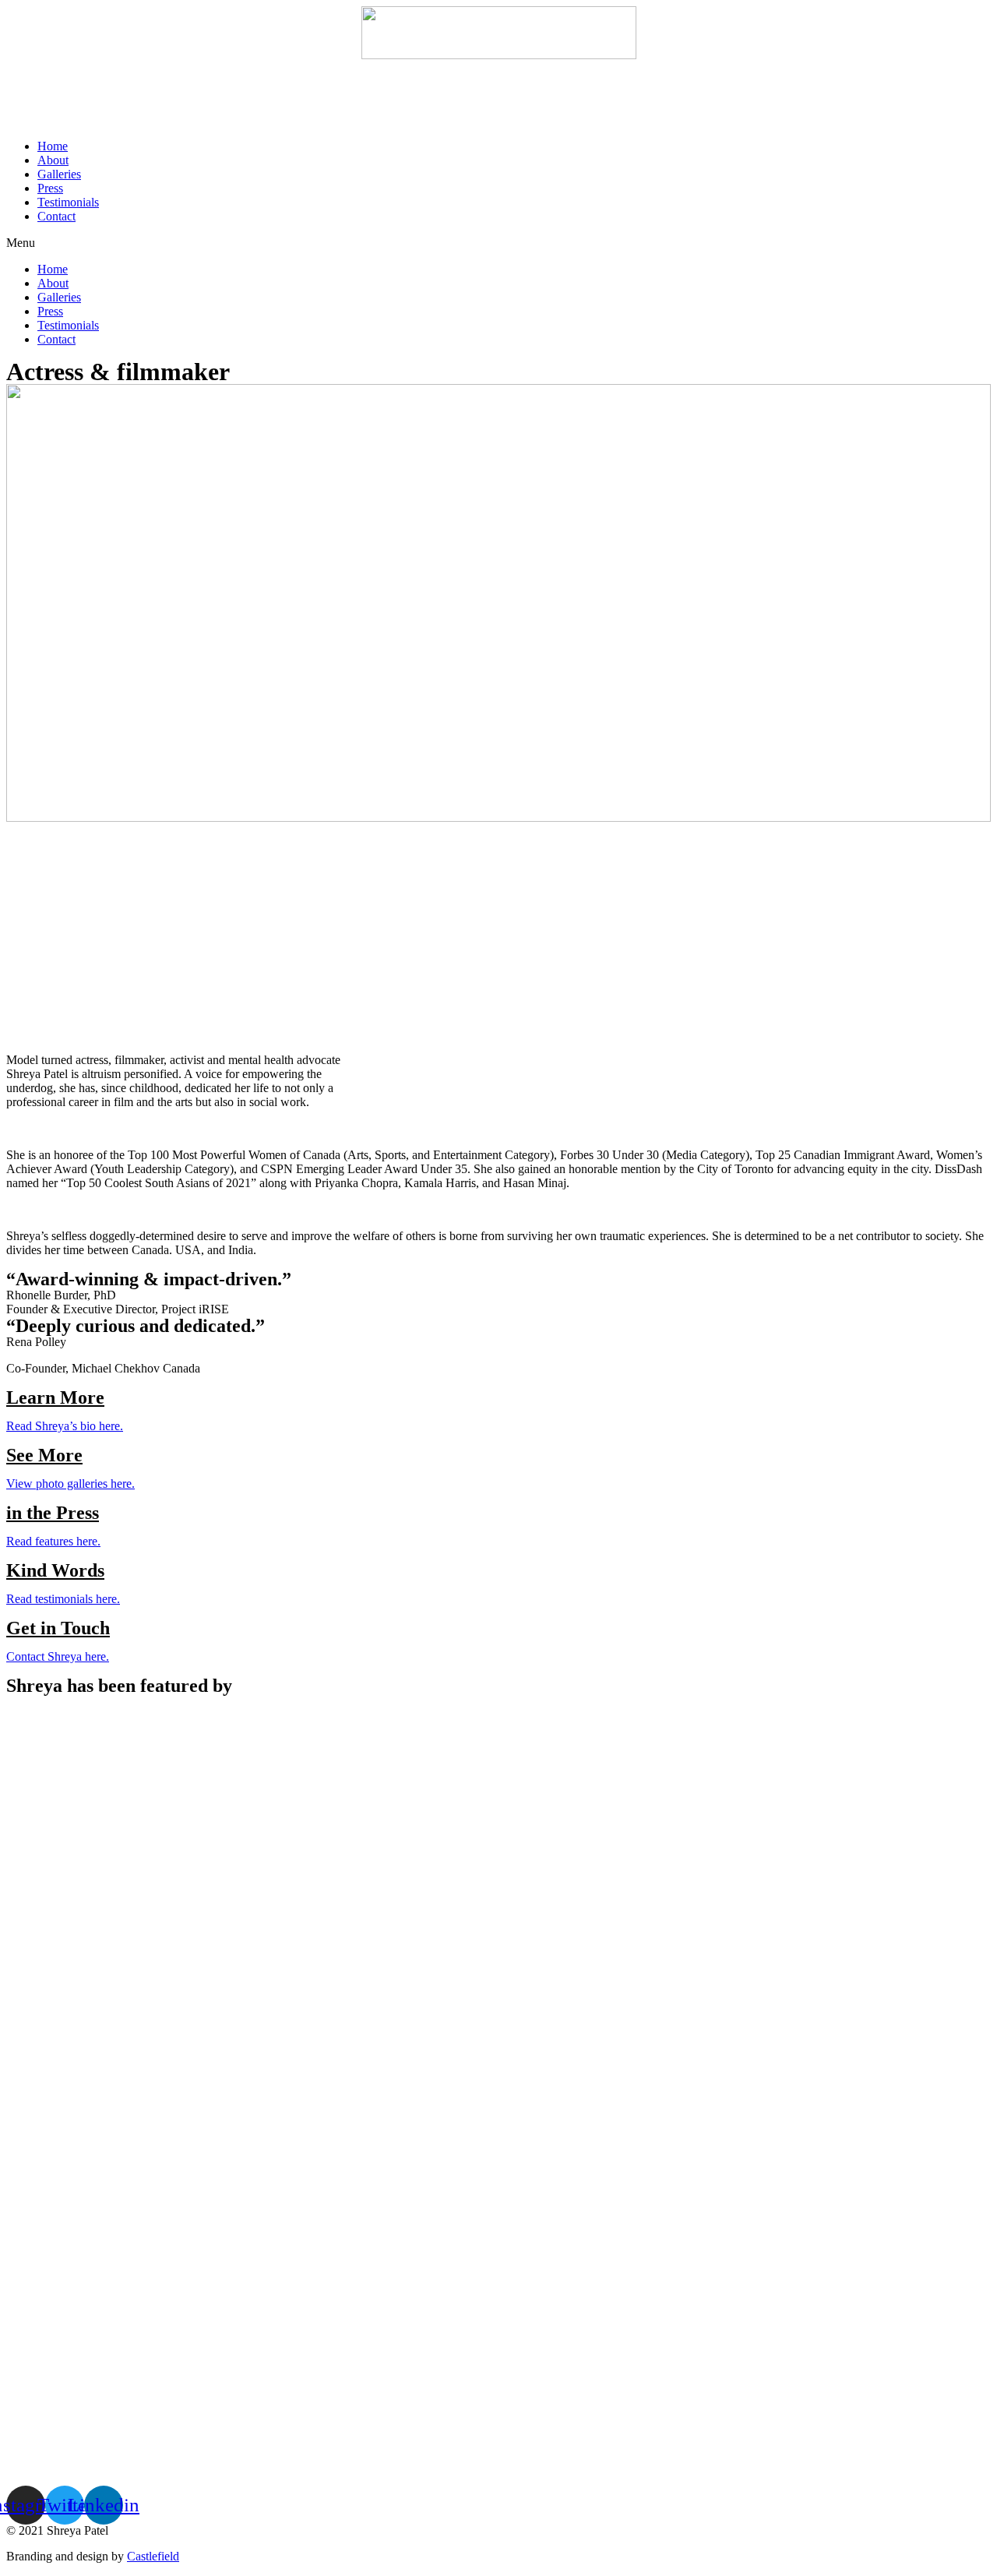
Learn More (55, 1397)
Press (50, 188)
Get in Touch (58, 1628)
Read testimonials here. (63, 1599)
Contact (56, 216)
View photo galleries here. (70, 1484)
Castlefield (153, 2556)
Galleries (59, 174)
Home (53, 146)
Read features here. (53, 1541)
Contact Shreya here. (58, 1656)
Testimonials (68, 202)
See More (44, 1455)
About (53, 160)
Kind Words (55, 1570)
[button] (498, 243)
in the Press (53, 1513)
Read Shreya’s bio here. (65, 1426)
